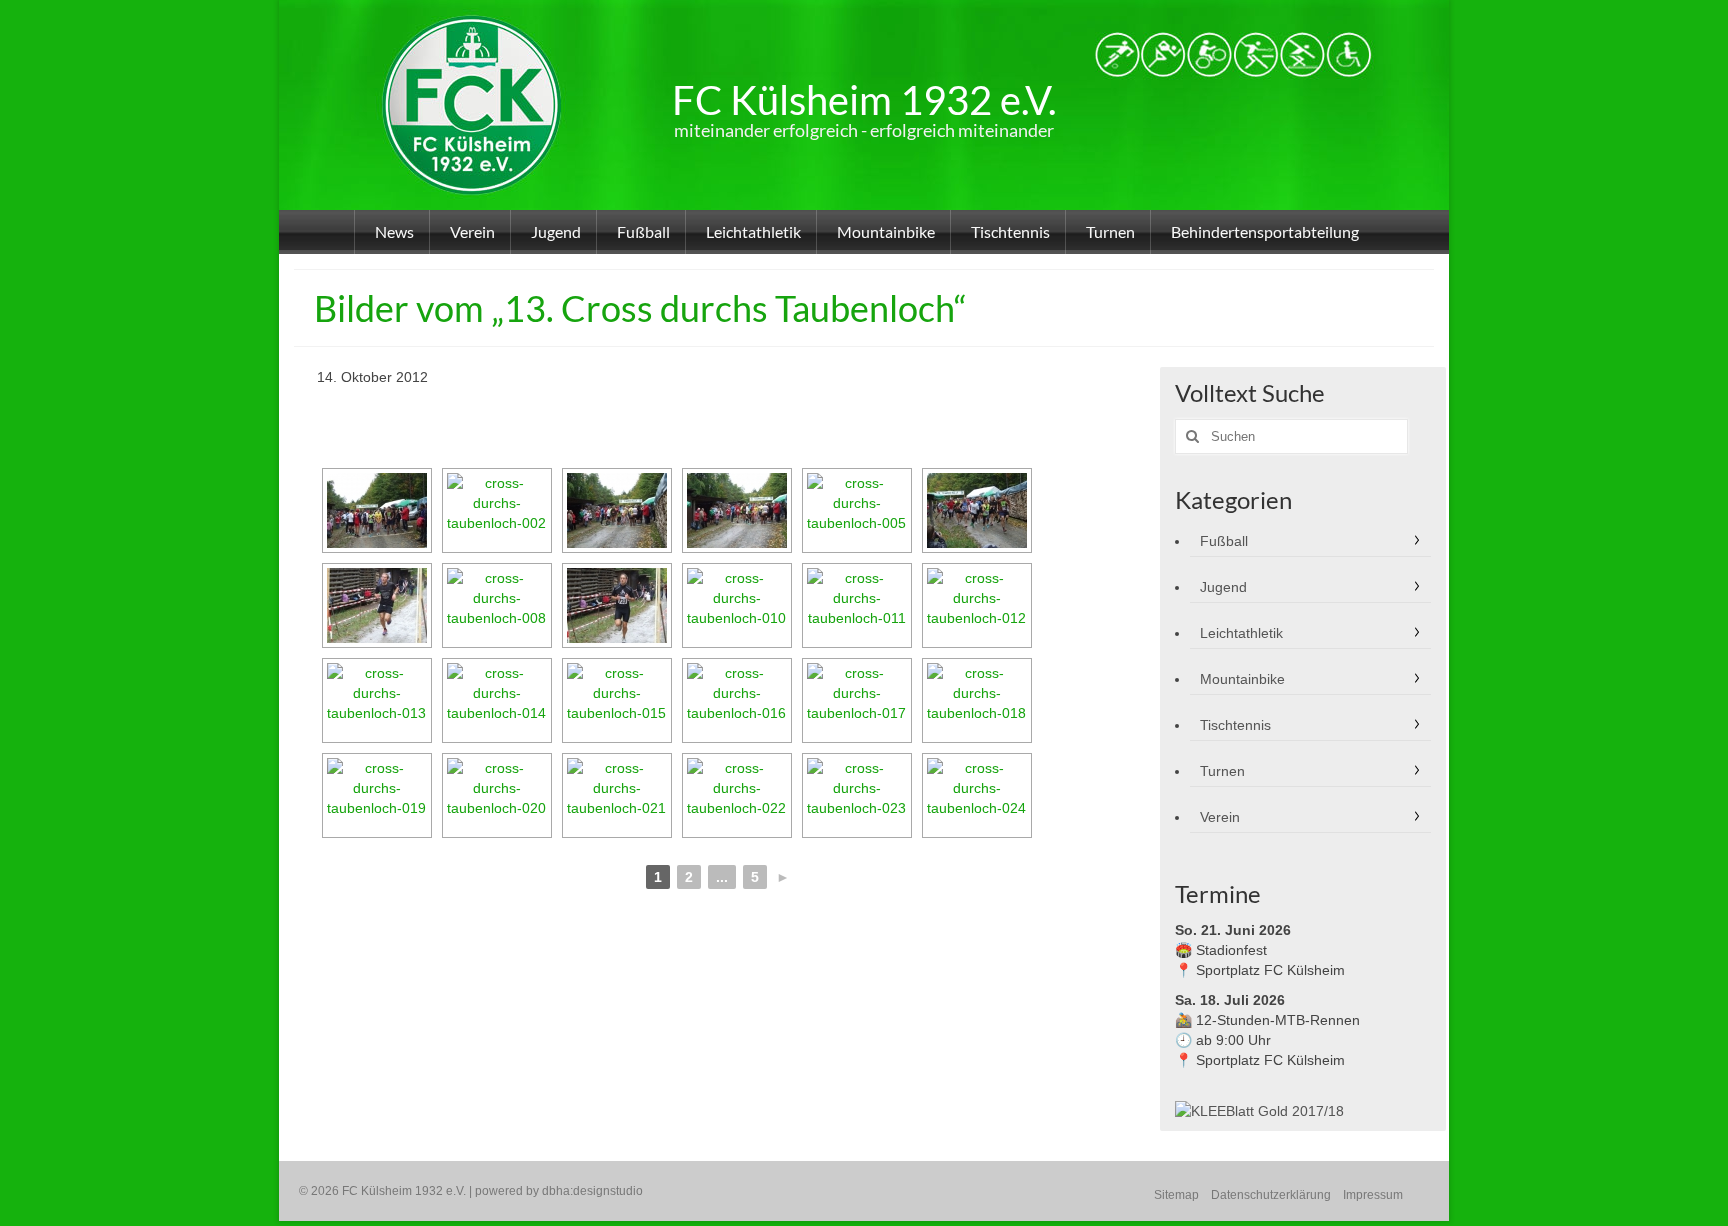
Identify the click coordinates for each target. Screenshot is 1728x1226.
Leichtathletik (1241, 633)
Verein (1220, 817)
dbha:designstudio (592, 1191)
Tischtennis (1235, 725)
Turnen (1222, 771)
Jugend (1223, 587)
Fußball (1224, 541)
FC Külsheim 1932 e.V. (864, 100)
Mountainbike (1242, 679)
